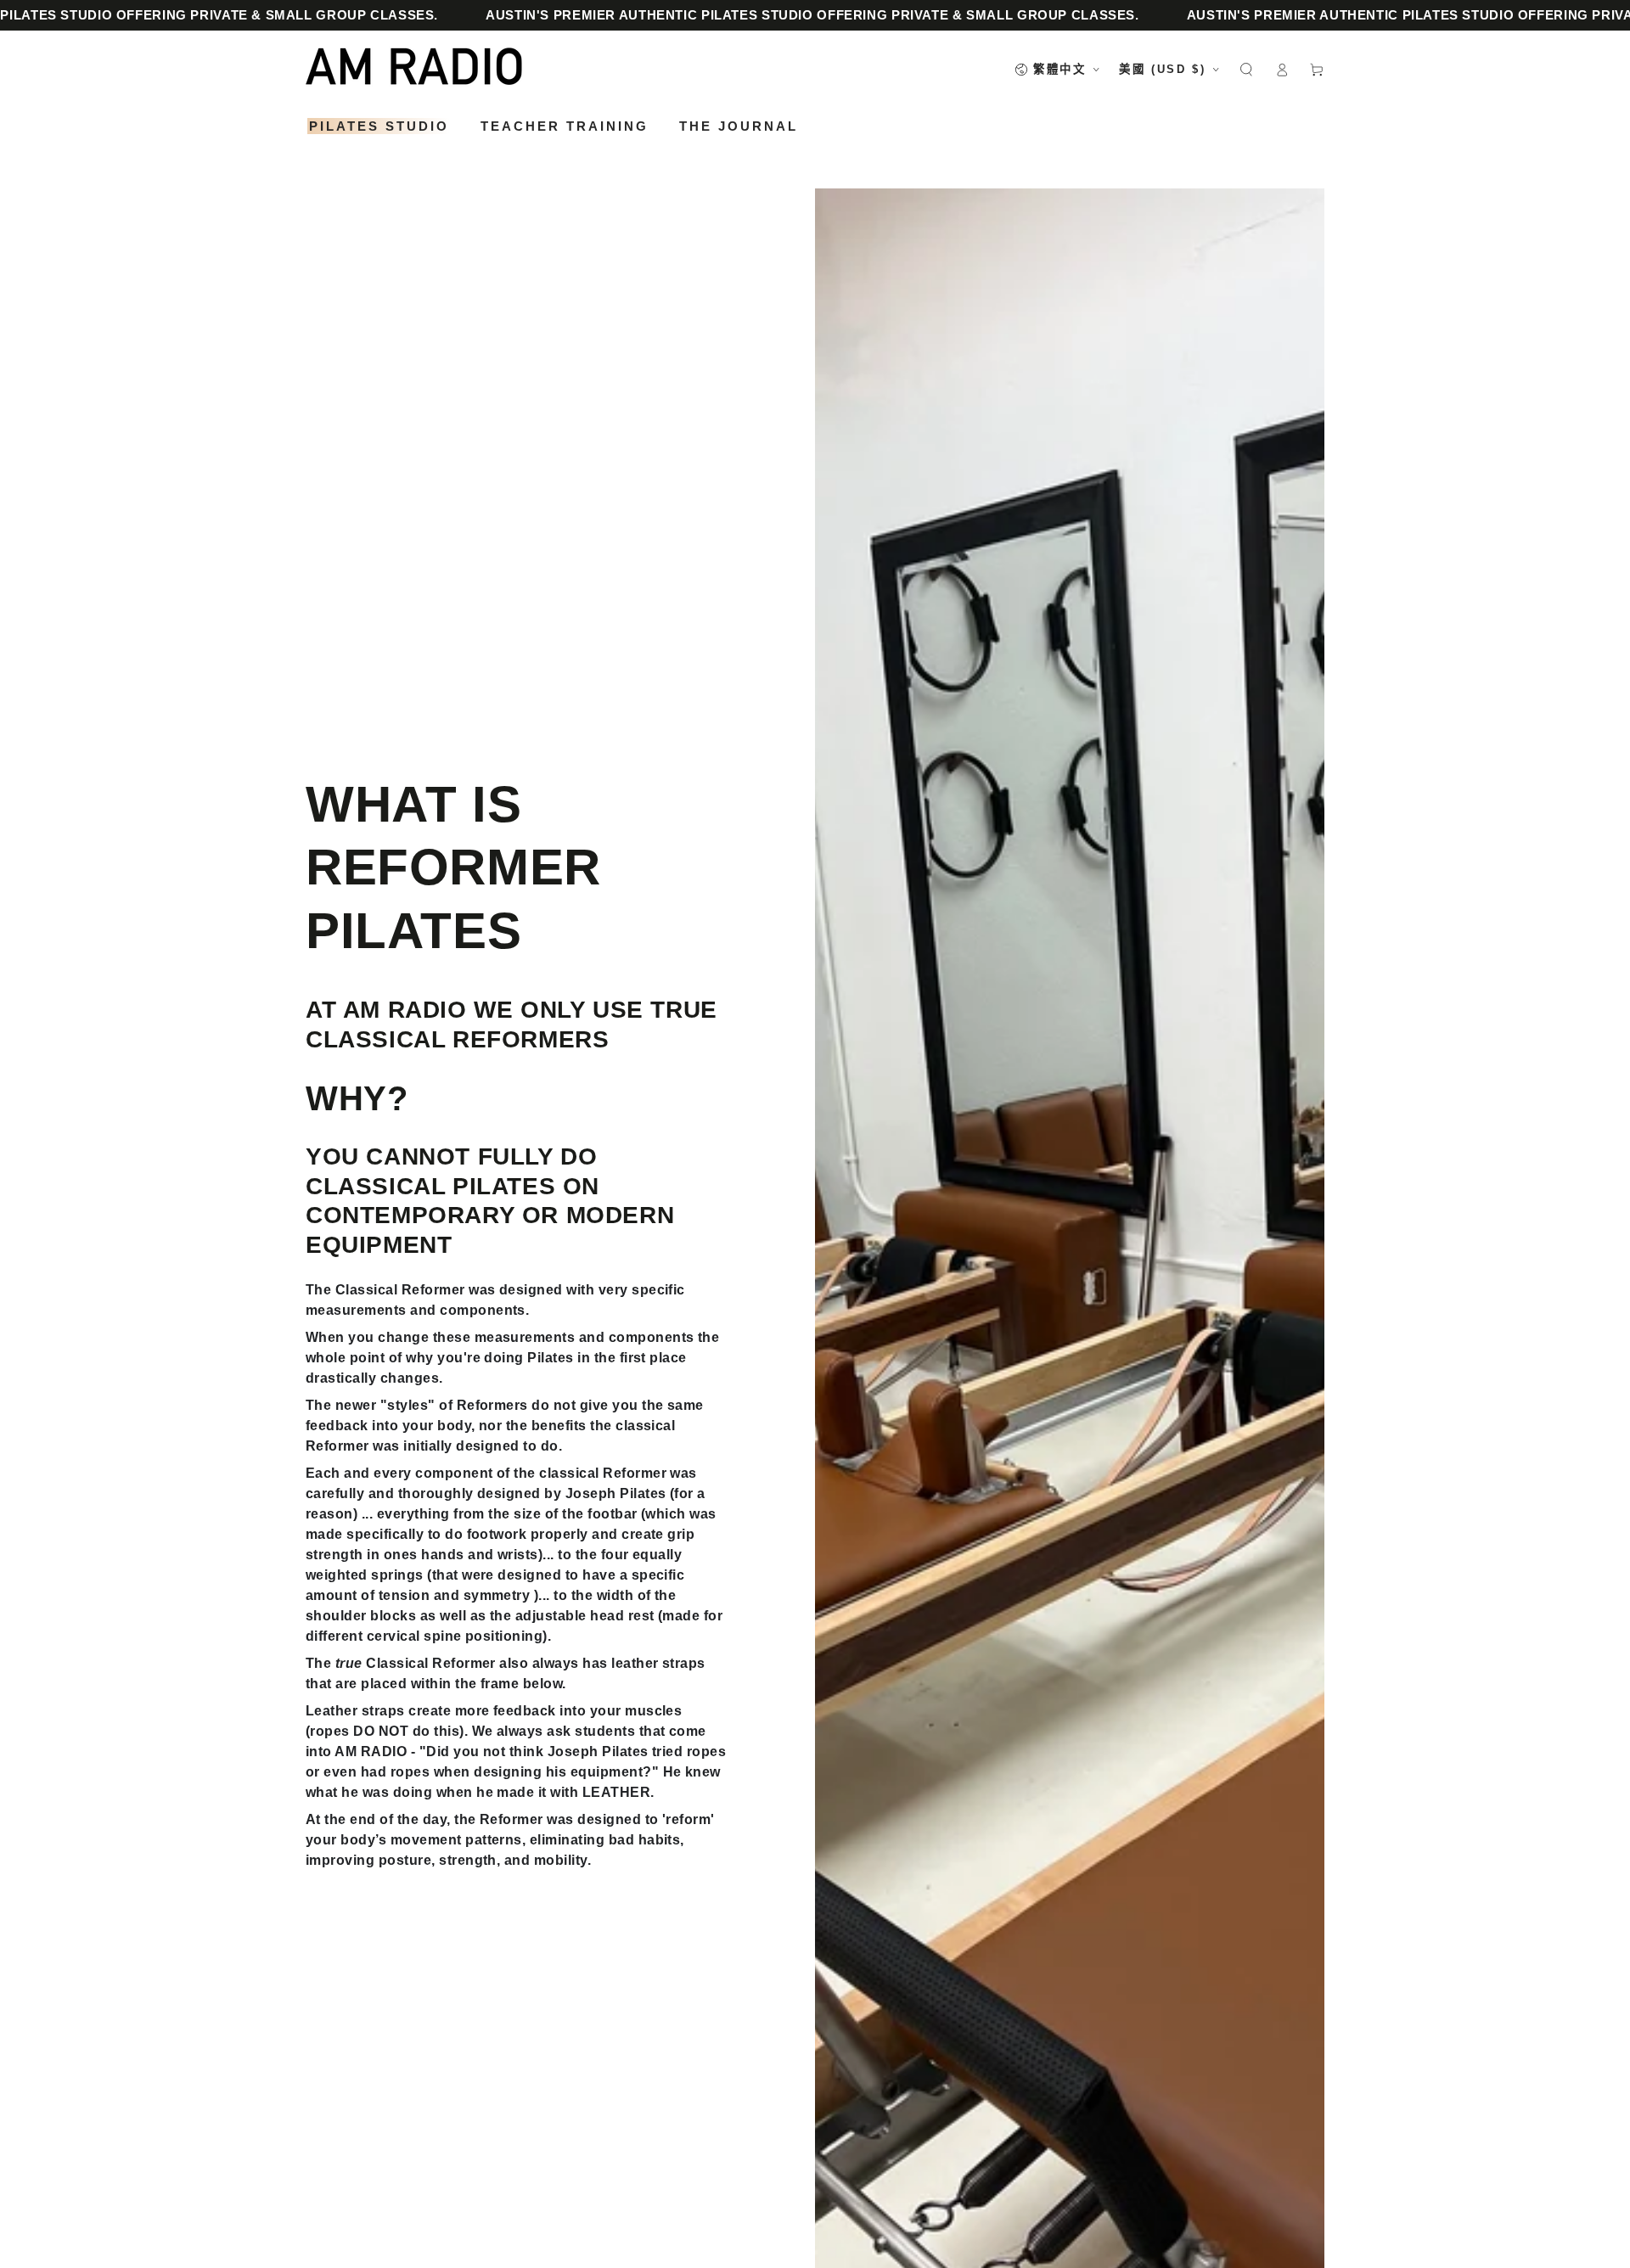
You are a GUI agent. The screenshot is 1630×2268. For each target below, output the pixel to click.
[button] (1246, 69)
